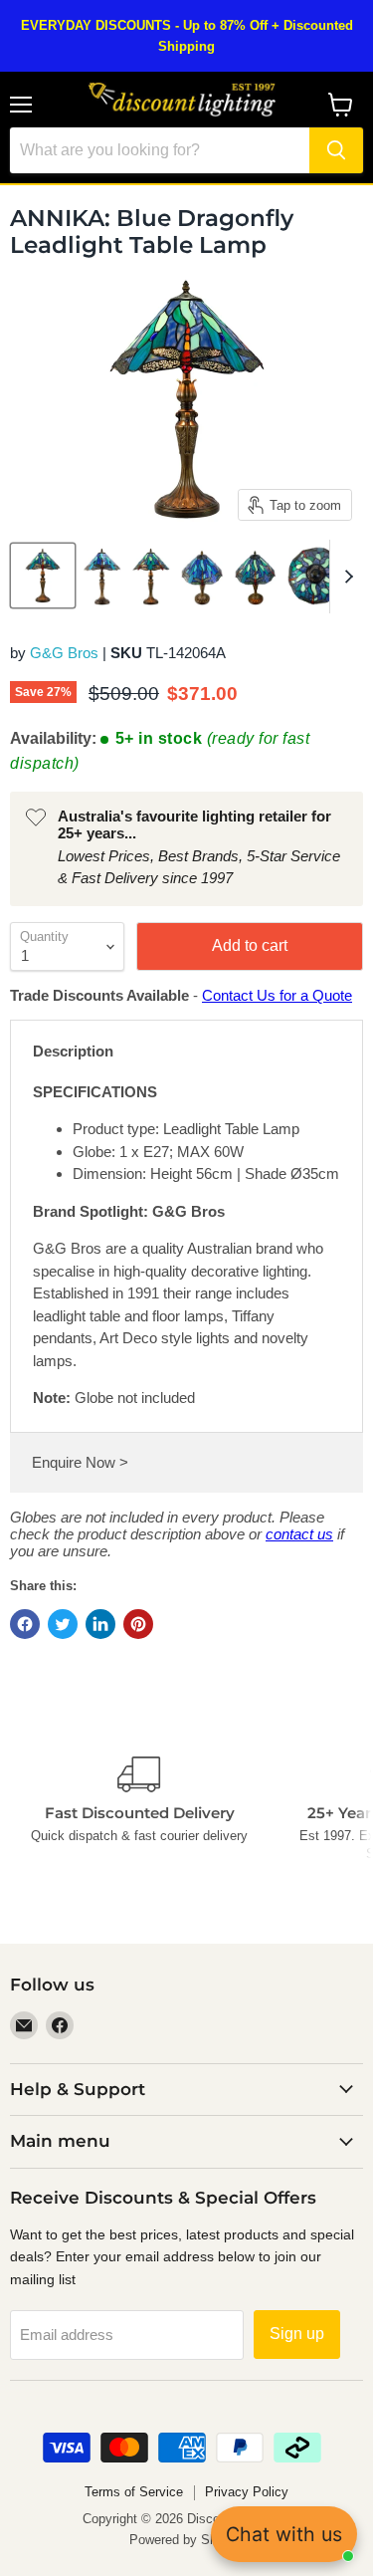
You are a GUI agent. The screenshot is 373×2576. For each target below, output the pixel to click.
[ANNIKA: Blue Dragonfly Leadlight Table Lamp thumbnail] (102, 576)
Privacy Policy (247, 2492)
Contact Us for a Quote (277, 995)
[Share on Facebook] (25, 1624)
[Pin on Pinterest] (138, 1624)
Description (73, 1051)
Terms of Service (134, 2492)
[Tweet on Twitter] (63, 1624)
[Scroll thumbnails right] (345, 577)
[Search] (336, 150)
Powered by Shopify (187, 2540)
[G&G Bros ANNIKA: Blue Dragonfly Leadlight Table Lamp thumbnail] (43, 576)
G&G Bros (64, 653)
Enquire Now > (80, 1462)
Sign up (297, 2334)
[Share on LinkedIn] (100, 1624)
